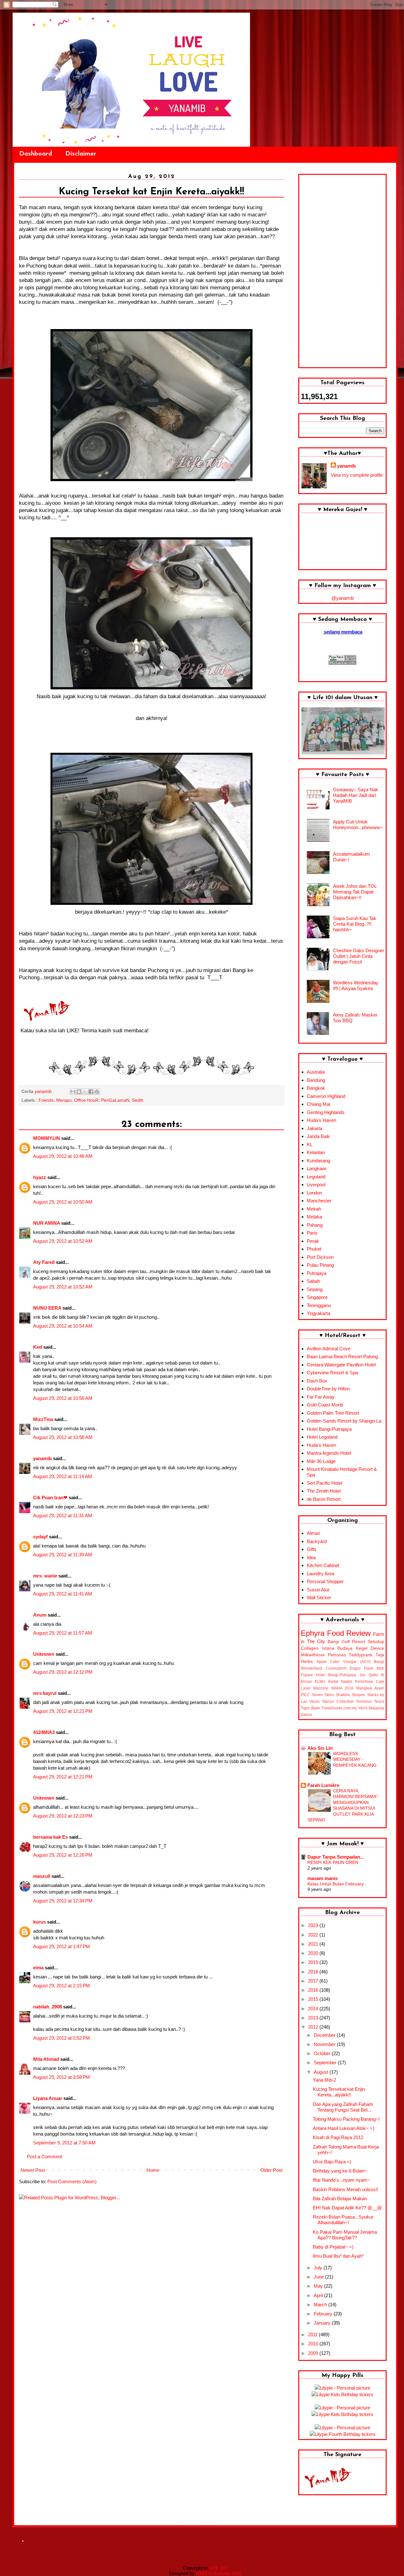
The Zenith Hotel (324, 1491)
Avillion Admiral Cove (329, 1349)
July (319, 2268)
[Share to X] (85, 1092)
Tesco (379, 1701)
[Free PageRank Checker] (342, 663)
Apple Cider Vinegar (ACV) (344, 1662)
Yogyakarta (318, 1313)
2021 (314, 1944)
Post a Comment (44, 2157)
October (323, 2053)
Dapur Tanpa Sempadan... (336, 1857)
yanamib (42, 1458)
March (321, 2305)
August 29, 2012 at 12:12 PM (63, 1672)
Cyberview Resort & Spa (332, 1373)
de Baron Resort (324, 1499)
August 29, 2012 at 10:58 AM (63, 1437)
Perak (313, 1241)
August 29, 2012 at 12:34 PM (63, 1901)
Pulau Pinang (320, 1265)
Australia (316, 1072)
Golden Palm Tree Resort (333, 1413)
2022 (314, 1935)
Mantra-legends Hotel (329, 1453)
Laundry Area (321, 1574)
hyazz (40, 1177)
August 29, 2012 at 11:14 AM (63, 1476)
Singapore (317, 1297)
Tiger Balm (310, 1708)
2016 (314, 1990)
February (324, 2314)
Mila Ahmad (46, 2059)
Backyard (317, 1541)
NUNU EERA (47, 1308)
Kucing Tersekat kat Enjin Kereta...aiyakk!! (339, 2092)
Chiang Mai (318, 1104)
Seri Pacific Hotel (324, 1483)
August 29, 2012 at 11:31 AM (63, 1515)
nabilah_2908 (48, 2007)
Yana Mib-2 (324, 2080)
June (319, 2277)
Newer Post (33, 2170)
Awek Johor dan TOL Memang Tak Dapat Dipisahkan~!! (355, 892)
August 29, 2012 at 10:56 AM (63, 1398)
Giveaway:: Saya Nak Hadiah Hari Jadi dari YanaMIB (356, 795)
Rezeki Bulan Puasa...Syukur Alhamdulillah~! (343, 2220)
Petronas (337, 1655)
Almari (313, 1533)
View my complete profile (357, 475)
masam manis (323, 1878)
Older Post (271, 2170)
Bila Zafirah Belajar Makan (340, 2199)
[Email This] (73, 1092)
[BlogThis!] (79, 1092)
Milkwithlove (313, 1655)
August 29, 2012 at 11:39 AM (63, 1555)
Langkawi (317, 1168)
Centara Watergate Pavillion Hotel (341, 1365)
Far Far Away (321, 1397)
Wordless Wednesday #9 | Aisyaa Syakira (356, 985)
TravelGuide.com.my (339, 1708)
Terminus (364, 1701)
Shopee (358, 1695)
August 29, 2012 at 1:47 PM (62, 1946)
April (319, 2295)
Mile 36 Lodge (321, 1461)
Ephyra (313, 1633)
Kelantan (316, 1152)
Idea (311, 1557)
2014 (314, 2009)
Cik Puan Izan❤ (50, 1497)
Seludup (376, 1642)
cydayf (40, 1537)
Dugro (355, 1668)
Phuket (314, 1249)
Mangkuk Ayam (370, 1688)
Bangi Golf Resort (346, 1642)
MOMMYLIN (47, 1138)
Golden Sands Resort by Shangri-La (344, 1421)
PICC (305, 1695)
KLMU (320, 1682)
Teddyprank (361, 1655)
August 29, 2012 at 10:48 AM (63, 1156)
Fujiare (307, 1675)
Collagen (310, 1648)
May (319, 2286)
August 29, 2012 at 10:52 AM (63, 1241)
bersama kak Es (50, 1837)
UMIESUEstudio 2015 (219, 2573)
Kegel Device (370, 1648)
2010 (314, 2344)
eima (38, 1968)
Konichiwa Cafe (370, 1682)
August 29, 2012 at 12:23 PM (63, 1816)
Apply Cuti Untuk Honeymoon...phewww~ (358, 825)
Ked (38, 1347)
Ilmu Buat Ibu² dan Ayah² (338, 2256)
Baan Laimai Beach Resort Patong (342, 1356)
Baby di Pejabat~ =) (333, 2247)
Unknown (44, 1654)
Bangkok (316, 1088)
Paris (312, 1233)
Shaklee (343, 1695)
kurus (39, 1922)
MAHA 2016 (342, 1688)
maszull (42, 1876)
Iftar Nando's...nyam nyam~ (342, 2180)
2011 (313, 2334)
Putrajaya (317, 1273)
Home (153, 2170)
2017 (314, 1981)
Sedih (138, 1100)
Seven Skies (323, 1695)
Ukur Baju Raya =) (332, 2162)
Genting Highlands (326, 1112)
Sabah (313, 1281)
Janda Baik (318, 1136)
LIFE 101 (218, 2568)
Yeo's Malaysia (371, 1708)
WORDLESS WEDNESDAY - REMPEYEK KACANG (355, 1759)
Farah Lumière (323, 1785)
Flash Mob (374, 1668)
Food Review (349, 1633)
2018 (314, 1972)
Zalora (306, 1715)
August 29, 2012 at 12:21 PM (63, 1711)
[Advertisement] (342, 271)
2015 (314, 1999)
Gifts (312, 1549)
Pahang (315, 1225)
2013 (314, 2018)
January (323, 2323)
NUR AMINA (47, 1223)
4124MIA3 (44, 1732)
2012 (314, 2027)
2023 (314, 1925)
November (325, 2044)
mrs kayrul (45, 1693)
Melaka (314, 1217)
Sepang (315, 1289)
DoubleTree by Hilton (328, 1389)
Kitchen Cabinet (323, 1565)
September (326, 2063)
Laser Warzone (315, 1688)
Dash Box (317, 1381)
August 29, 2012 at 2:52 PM (62, 2038)
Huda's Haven (321, 1120)
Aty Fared (44, 1262)
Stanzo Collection (338, 1701)
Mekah (314, 1209)
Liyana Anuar (48, 2098)
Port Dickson (320, 1257)
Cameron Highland (326, 1096)
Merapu (64, 1100)
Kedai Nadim (340, 1682)
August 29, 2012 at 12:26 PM (63, 1855)
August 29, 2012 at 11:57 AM (63, 1633)
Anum (40, 1615)
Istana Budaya (337, 1648)
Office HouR (86, 1100)
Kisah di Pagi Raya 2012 (338, 2137)
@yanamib (343, 598)
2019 (314, 1962)
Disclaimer (81, 154)
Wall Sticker (319, 1597)
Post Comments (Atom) (72, 2181)
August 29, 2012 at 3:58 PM (62, 2077)
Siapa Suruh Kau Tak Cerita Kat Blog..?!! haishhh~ (355, 924)
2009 (314, 2353)
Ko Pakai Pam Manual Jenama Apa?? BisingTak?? (345, 2235)
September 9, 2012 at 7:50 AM (64, 2143)
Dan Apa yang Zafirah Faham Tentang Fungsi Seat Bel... (343, 2107)
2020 (314, 1953)
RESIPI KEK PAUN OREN (333, 1862)
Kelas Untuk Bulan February (336, 1884)
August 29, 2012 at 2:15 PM (62, 1986)
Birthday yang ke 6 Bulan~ (340, 2171)
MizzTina (43, 1419)
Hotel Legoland (322, 1437)
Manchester (319, 1201)
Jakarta (315, 1128)
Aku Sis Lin (320, 1748)
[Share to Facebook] (91, 1092)
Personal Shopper (325, 1581)
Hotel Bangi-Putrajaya (329, 1429)
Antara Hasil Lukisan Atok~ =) (344, 2128)
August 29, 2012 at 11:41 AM (63, 1594)
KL (310, 1144)
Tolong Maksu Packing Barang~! (346, 2119)
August (322, 2072)
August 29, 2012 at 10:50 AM (63, 1202)
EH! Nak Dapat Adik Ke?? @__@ (347, 2208)
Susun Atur (318, 1590)
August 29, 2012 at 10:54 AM (63, 1326)
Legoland (316, 1177)
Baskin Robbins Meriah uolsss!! (345, 2189)
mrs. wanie (45, 1576)
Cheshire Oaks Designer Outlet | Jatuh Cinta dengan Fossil (359, 956)
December (325, 2035)
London (314, 1193)
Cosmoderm (336, 1668)
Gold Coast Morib (325, 1405)
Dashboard (36, 154)
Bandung (316, 1080)
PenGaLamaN (115, 1100)
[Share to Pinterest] (97, 1092)
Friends (46, 1100)
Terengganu (319, 1305)
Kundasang (318, 1161)
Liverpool (316, 1185)
